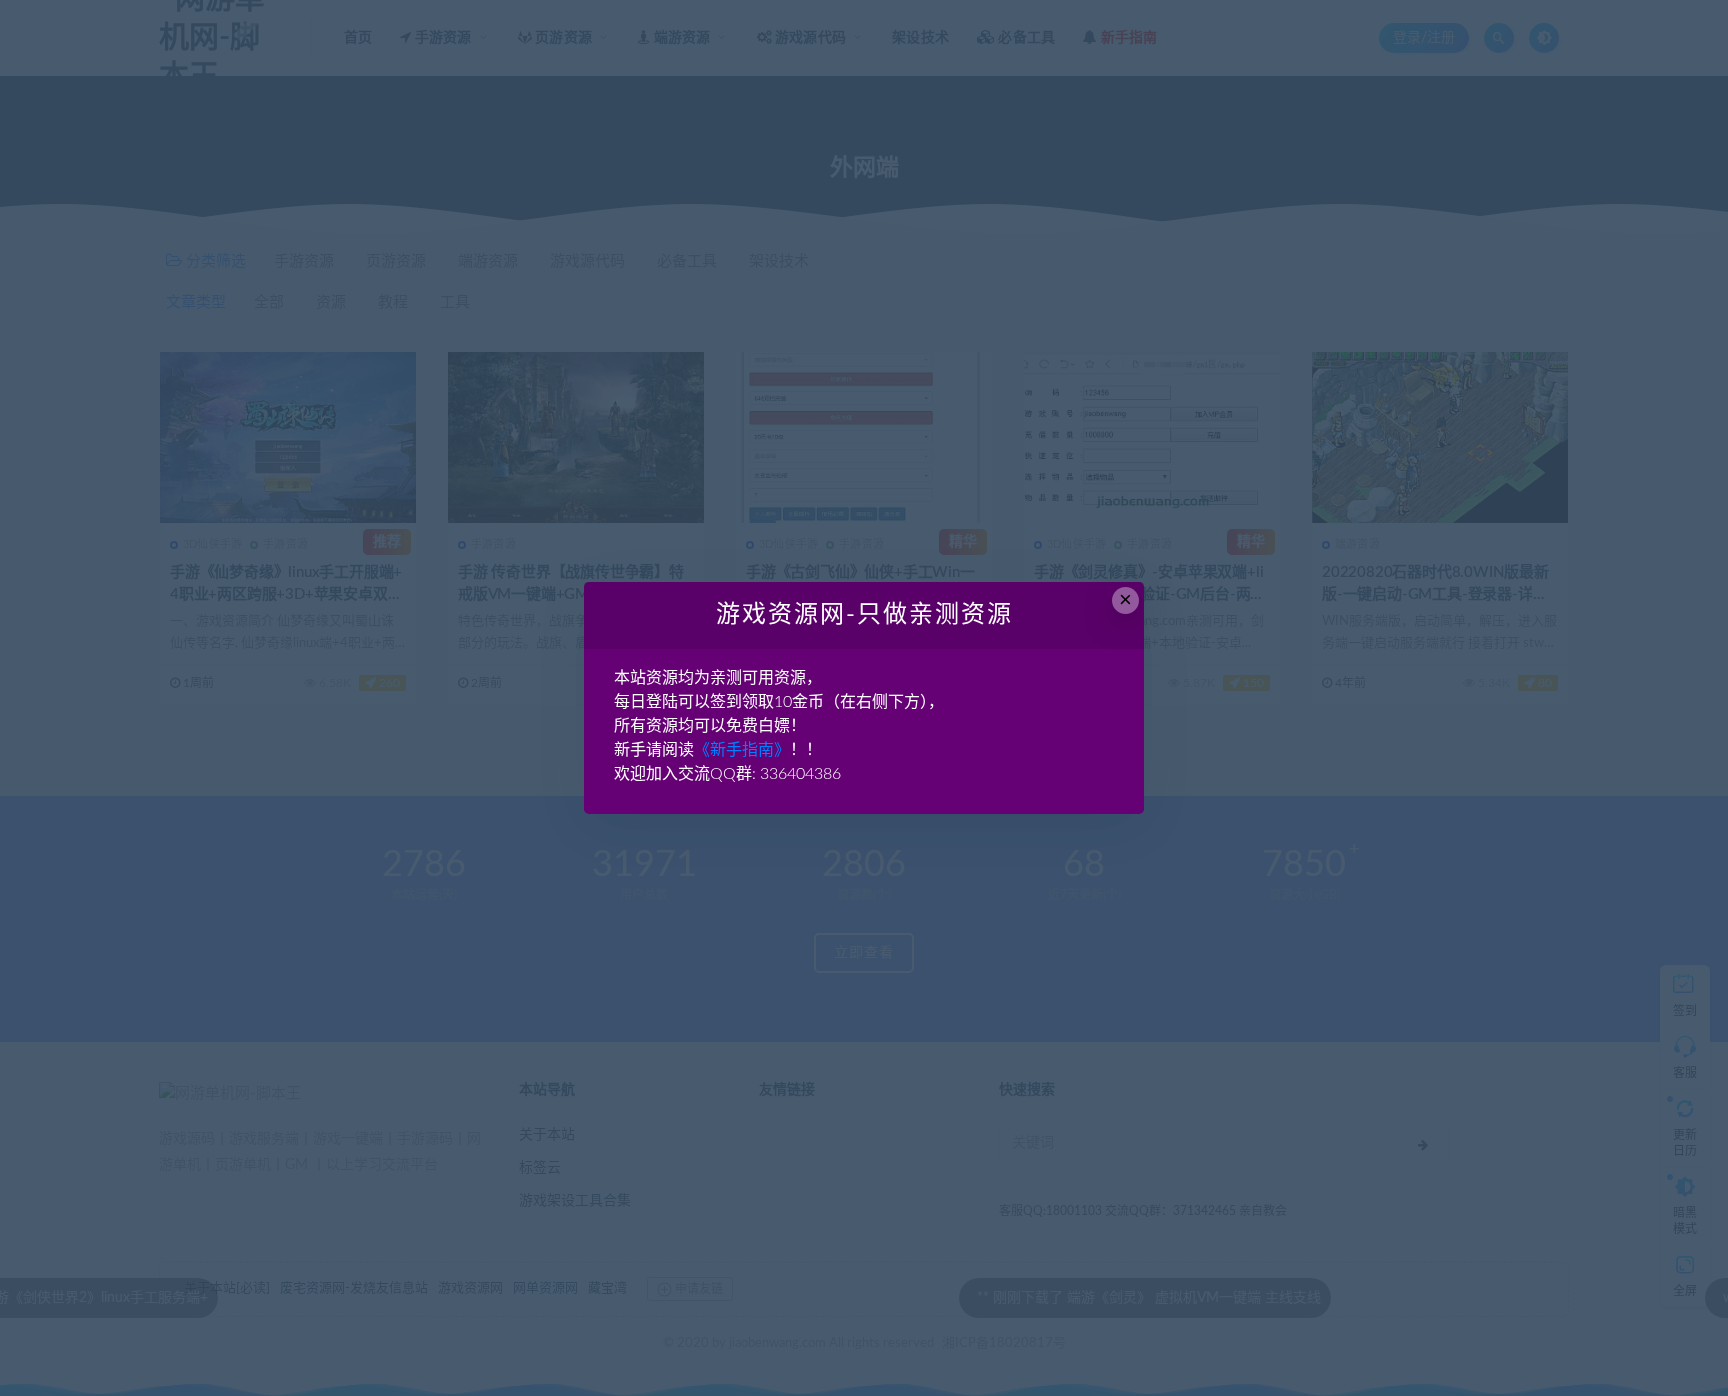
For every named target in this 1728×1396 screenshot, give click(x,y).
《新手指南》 (742, 750)
